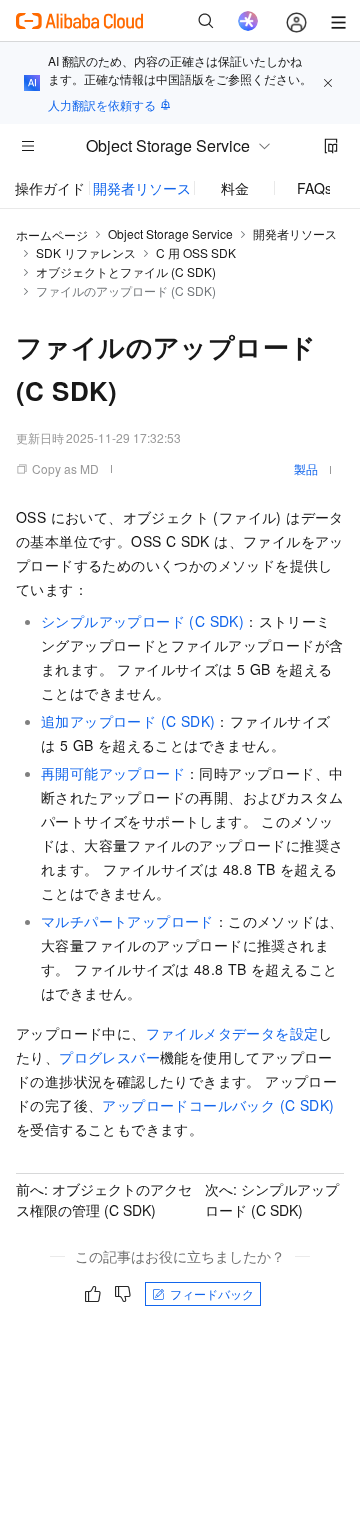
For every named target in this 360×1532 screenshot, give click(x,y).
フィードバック (212, 1293)
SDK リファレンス (86, 252)
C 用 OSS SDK (196, 252)
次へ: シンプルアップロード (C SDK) (272, 1199)
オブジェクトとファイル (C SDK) (126, 271)
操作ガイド (50, 188)
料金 (235, 188)
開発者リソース (142, 188)
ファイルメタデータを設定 (232, 1033)
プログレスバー (109, 1057)
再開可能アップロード (113, 773)
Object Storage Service (170, 233)
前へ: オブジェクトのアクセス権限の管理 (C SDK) (104, 1199)
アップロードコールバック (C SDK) (218, 1105)
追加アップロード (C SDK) (128, 721)
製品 (306, 468)
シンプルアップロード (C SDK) (142, 621)
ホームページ (52, 234)
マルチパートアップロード (127, 921)
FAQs (314, 188)
